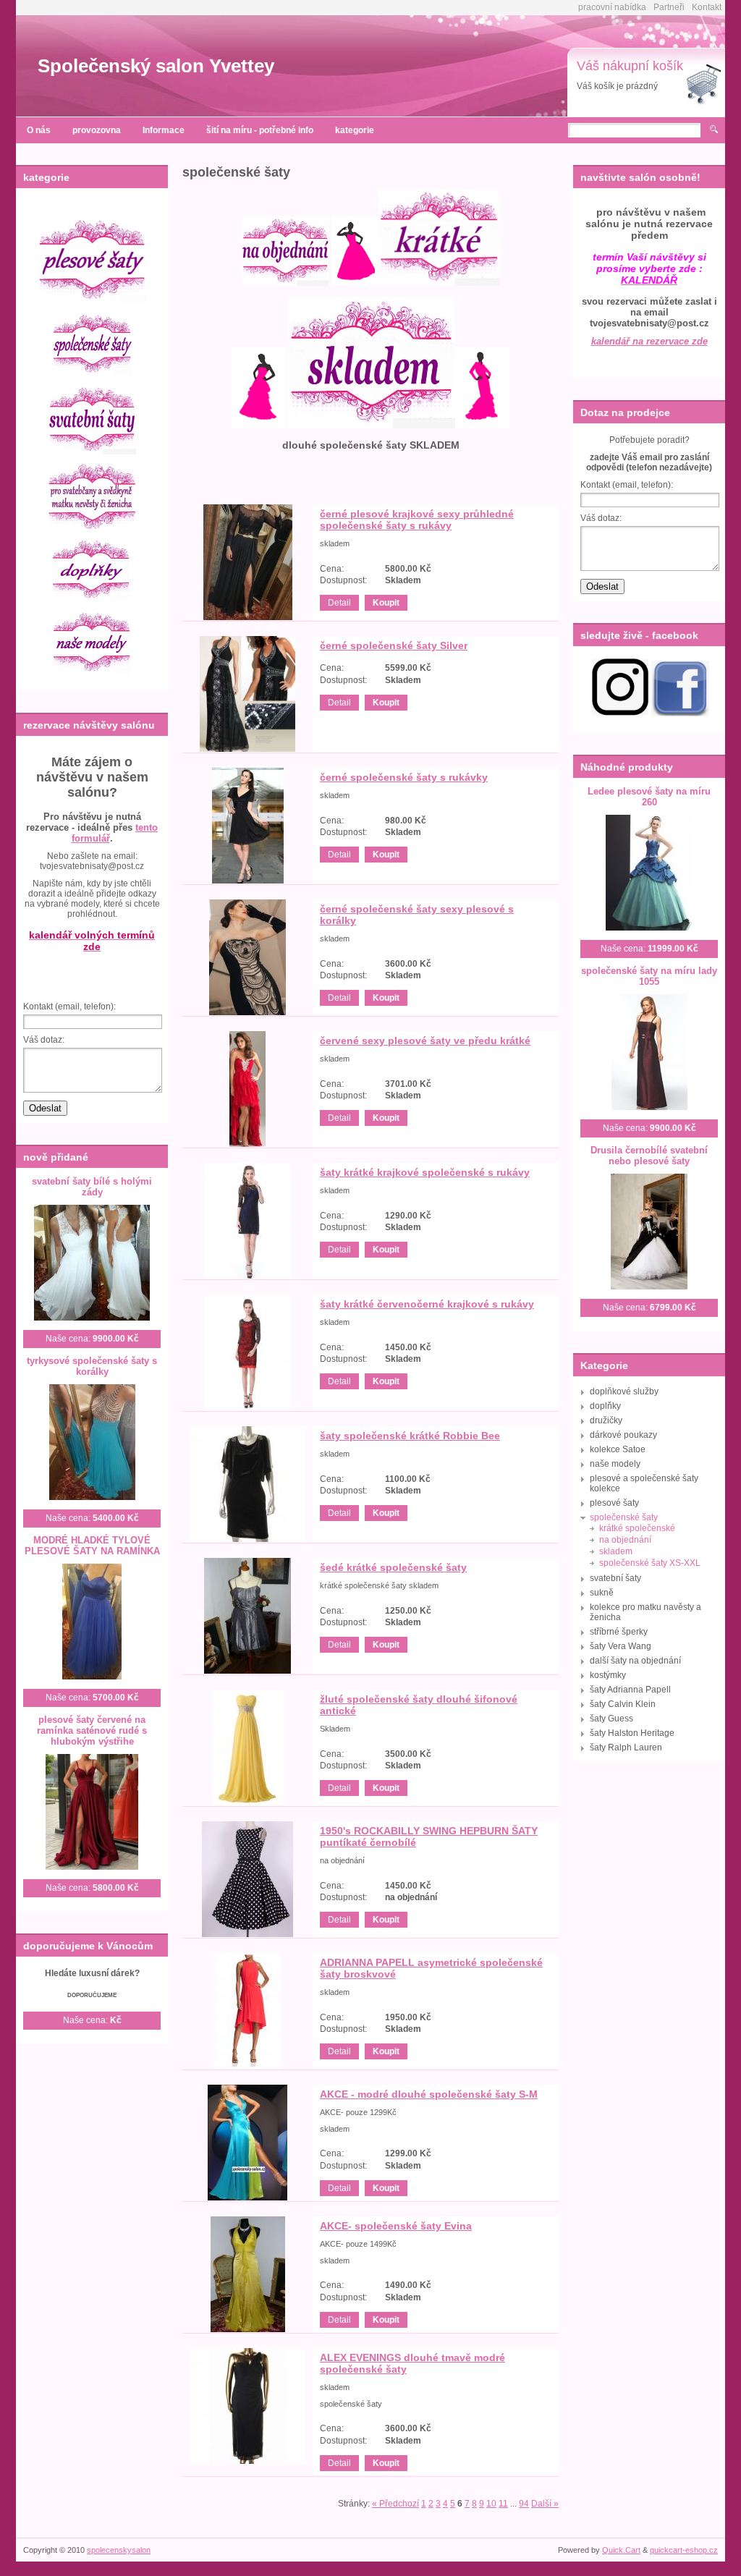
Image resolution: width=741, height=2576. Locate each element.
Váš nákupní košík (630, 66)
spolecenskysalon (119, 2550)
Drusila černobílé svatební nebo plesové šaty (649, 1156)
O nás (39, 130)
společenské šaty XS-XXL (650, 1563)
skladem (616, 1551)
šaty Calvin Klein (623, 1704)
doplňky (605, 1406)
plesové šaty (614, 1503)
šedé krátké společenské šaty (393, 1567)
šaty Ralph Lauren (626, 1747)
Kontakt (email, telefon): (69, 1007)
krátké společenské (637, 1528)
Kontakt (707, 7)
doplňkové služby (624, 1391)
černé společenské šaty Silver (394, 645)
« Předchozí (395, 2504)
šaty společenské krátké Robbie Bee (410, 1436)
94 (524, 2504)
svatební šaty (615, 1578)
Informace (164, 130)
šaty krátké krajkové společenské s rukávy (425, 1172)
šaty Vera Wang (621, 1646)
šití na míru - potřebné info (260, 130)
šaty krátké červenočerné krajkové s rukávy (427, 1304)
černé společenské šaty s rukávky (404, 777)
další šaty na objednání (635, 1661)
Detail (339, 603)
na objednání (625, 1540)
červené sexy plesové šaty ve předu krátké (425, 1041)
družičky (606, 1420)
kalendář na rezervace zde (649, 341)
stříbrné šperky (619, 1632)
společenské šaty (624, 1517)
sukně (602, 1593)
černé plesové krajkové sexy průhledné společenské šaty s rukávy (417, 520)
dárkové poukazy (623, 1435)
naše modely (615, 1464)
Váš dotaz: (44, 1040)
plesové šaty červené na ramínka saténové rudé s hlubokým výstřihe (92, 1730)
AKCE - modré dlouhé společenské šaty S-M (429, 2094)
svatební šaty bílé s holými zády (92, 1187)
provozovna (97, 130)
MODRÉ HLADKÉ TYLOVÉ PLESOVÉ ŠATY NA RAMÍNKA (92, 1546)
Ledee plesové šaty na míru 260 (649, 797)
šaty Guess (611, 1719)
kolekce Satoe (618, 1449)
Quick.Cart (621, 2550)
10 (491, 2504)
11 (503, 2504)
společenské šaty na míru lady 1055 (649, 976)
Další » (545, 2504)
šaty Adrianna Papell (630, 1690)
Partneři (669, 7)
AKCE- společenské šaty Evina (396, 2226)
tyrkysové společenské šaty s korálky (92, 1366)
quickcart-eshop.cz (684, 2550)
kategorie (355, 130)
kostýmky (608, 1675)
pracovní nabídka (612, 7)
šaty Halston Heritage (632, 1733)
